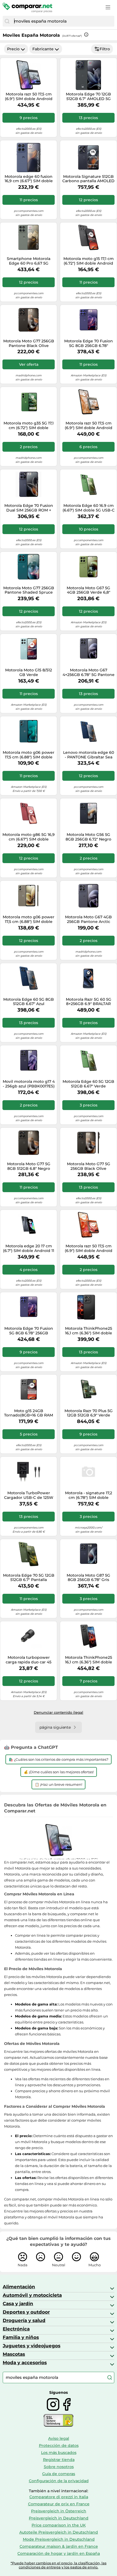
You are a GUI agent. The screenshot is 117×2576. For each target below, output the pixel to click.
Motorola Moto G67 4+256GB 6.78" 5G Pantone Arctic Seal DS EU (89, 672)
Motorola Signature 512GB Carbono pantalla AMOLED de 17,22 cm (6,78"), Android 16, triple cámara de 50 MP (88, 179)
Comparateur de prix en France (59, 2504)
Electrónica (16, 2329)
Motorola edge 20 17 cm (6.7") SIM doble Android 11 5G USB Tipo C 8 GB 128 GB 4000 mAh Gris (29, 1248)
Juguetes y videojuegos (32, 2346)
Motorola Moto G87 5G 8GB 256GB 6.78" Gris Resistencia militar (88, 1578)
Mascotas (14, 2354)
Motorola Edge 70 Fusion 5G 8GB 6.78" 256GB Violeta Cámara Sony (29, 1331)
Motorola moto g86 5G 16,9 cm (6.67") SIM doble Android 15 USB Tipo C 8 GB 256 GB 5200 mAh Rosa (29, 837)
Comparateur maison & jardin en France (59, 2546)
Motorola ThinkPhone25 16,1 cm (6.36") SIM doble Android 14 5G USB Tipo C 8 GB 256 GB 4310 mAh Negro (88, 1331)
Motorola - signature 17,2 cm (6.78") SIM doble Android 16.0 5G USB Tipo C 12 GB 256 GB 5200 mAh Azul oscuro (89, 1495)
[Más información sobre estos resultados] (86, 35)
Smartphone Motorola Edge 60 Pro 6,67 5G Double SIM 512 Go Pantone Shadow (29, 261)
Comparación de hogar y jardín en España (59, 2553)
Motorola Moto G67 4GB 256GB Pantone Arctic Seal (88, 919)
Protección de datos (59, 2445)
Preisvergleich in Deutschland (59, 2518)
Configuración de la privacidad (59, 2481)
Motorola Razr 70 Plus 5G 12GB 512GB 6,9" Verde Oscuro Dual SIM (89, 1413)
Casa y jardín (18, 2304)
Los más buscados (59, 2453)
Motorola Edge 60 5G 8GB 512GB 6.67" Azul (29, 1002)
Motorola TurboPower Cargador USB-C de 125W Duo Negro (29, 1495)
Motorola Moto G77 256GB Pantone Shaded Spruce (29, 590)
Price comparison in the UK (59, 2525)
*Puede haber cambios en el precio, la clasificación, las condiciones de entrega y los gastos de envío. (59, 2565)
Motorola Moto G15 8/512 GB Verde (29, 672)
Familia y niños (21, 2337)
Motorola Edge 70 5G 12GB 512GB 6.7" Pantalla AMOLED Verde (29, 1578)
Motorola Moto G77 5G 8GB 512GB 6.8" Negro (29, 1166)
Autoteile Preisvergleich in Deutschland (59, 2532)
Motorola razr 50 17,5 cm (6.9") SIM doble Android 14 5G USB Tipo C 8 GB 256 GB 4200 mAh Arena (89, 426)
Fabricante (43, 49)
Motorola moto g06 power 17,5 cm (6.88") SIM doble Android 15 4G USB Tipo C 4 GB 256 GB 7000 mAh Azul (29, 755)
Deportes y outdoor (26, 2312)
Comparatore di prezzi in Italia (59, 2497)
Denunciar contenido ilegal (59, 1712)
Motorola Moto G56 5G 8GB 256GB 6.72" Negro (88, 837)
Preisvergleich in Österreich (59, 2511)
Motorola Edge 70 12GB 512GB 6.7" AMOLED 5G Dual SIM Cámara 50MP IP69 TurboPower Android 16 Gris (88, 97)
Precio (13, 49)
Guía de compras (59, 2474)
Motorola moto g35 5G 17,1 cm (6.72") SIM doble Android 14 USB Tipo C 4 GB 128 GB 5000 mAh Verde (29, 426)
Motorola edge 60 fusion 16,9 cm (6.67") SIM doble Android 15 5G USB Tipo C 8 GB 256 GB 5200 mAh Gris (29, 179)
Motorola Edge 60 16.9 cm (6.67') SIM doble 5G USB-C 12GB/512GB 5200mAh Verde (89, 508)
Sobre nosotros (59, 2467)
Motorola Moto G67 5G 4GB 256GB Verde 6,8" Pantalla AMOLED (88, 590)
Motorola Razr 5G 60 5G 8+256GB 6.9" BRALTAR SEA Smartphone (89, 1002)
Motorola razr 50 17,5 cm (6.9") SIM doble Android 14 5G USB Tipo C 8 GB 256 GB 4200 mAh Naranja (89, 1248)
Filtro (105, 49)
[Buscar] (7, 21)
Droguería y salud (24, 2320)
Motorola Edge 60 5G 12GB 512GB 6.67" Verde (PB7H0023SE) (88, 1084)
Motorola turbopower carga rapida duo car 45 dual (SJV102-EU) (29, 1660)
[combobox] (63, 21)
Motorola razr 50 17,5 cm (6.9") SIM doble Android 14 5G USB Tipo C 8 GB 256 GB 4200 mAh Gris (29, 97)
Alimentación (19, 2287)
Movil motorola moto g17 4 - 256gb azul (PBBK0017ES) (29, 1084)
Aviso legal (59, 2438)
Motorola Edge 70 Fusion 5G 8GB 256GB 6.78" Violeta (89, 343)
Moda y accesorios (25, 2363)
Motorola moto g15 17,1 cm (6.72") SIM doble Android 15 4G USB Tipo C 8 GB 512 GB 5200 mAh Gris (89, 261)
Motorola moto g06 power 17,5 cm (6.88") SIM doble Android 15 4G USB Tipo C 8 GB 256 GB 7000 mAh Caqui (29, 919)
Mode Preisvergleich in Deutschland (59, 2539)
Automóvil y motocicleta (32, 2295)
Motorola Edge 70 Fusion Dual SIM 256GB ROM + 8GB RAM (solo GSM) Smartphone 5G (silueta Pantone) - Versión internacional (29, 508)
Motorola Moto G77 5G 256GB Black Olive (89, 1166)
